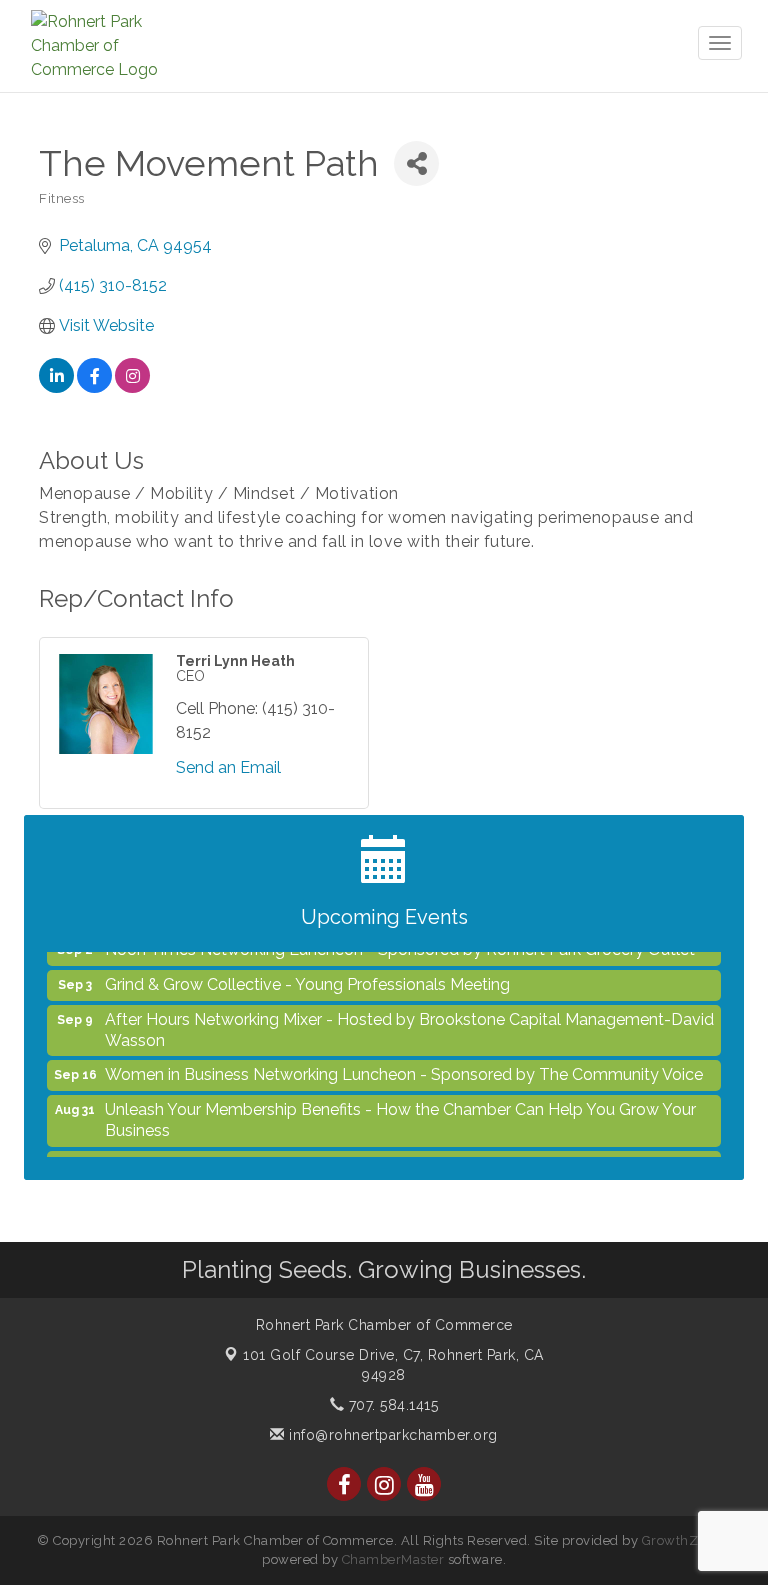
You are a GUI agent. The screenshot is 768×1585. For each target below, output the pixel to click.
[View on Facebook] (94, 387)
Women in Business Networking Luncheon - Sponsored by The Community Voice (404, 1065)
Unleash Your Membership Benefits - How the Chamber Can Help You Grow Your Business (400, 1111)
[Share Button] (416, 163)
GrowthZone (682, 1540)
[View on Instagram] (132, 387)
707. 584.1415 (391, 1405)
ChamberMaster (393, 1559)
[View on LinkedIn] (56, 387)
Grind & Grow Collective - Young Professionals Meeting (307, 975)
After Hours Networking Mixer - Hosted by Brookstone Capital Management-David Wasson (409, 1021)
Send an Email (228, 767)
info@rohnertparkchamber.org (391, 1435)
